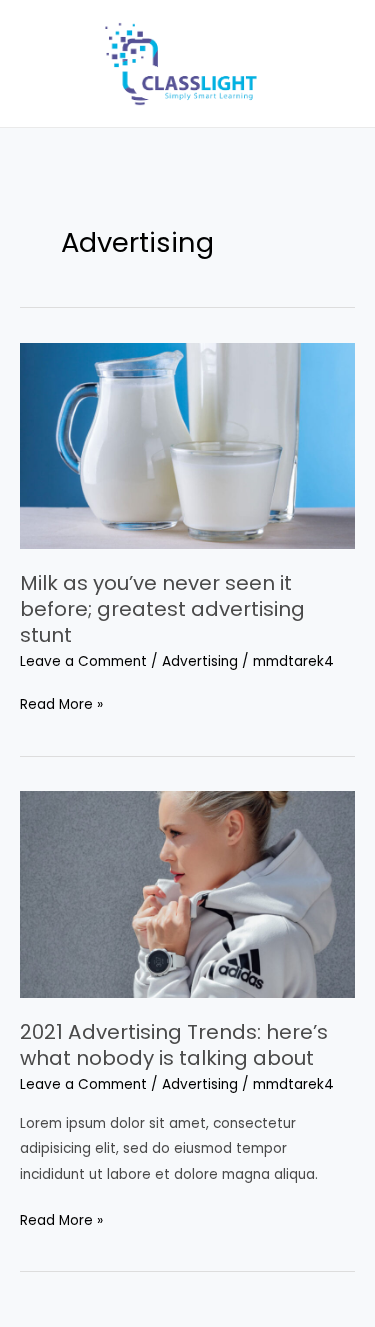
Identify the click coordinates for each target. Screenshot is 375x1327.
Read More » (61, 703)
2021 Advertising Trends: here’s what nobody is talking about (174, 1045)
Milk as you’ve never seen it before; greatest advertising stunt (162, 609)
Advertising (200, 661)
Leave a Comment (83, 661)
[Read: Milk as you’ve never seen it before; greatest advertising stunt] (187, 445)
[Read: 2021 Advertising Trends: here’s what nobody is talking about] (187, 893)
